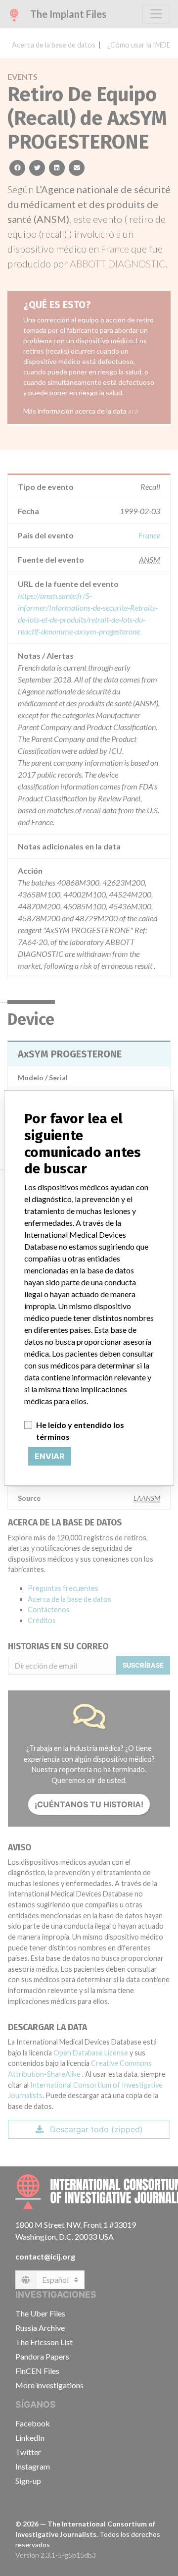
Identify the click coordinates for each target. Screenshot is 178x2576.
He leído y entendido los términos (80, 1431)
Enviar (50, 1456)
